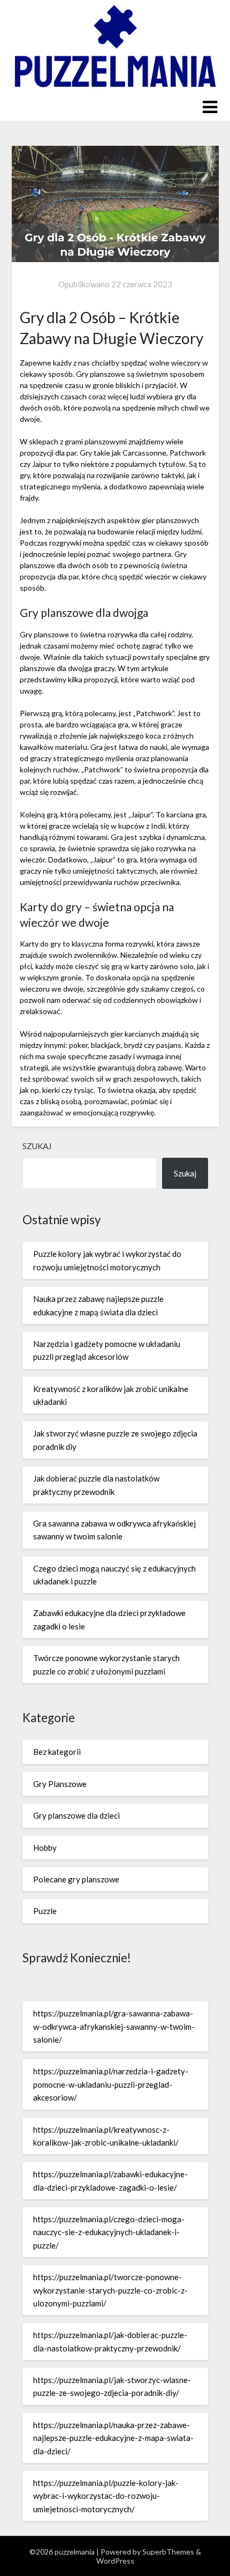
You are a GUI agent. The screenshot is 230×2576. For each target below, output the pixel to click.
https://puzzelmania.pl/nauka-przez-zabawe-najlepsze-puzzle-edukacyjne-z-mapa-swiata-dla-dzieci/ (113, 2438)
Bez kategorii (57, 1752)
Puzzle (45, 1911)
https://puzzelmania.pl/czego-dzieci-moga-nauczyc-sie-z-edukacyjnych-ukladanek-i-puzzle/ (109, 2232)
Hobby (45, 1848)
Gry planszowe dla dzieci (76, 1815)
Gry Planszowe (60, 1784)
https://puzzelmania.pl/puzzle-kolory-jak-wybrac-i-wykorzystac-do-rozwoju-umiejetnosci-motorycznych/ (106, 2496)
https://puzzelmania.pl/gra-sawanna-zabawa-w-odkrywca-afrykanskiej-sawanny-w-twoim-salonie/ (114, 2026)
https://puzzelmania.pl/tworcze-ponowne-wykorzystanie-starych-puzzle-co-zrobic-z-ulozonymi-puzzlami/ (110, 2290)
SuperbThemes (168, 2552)
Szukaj (37, 1146)
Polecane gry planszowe (76, 1879)
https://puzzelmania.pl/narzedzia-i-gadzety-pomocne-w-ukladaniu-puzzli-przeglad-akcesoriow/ (111, 2084)
